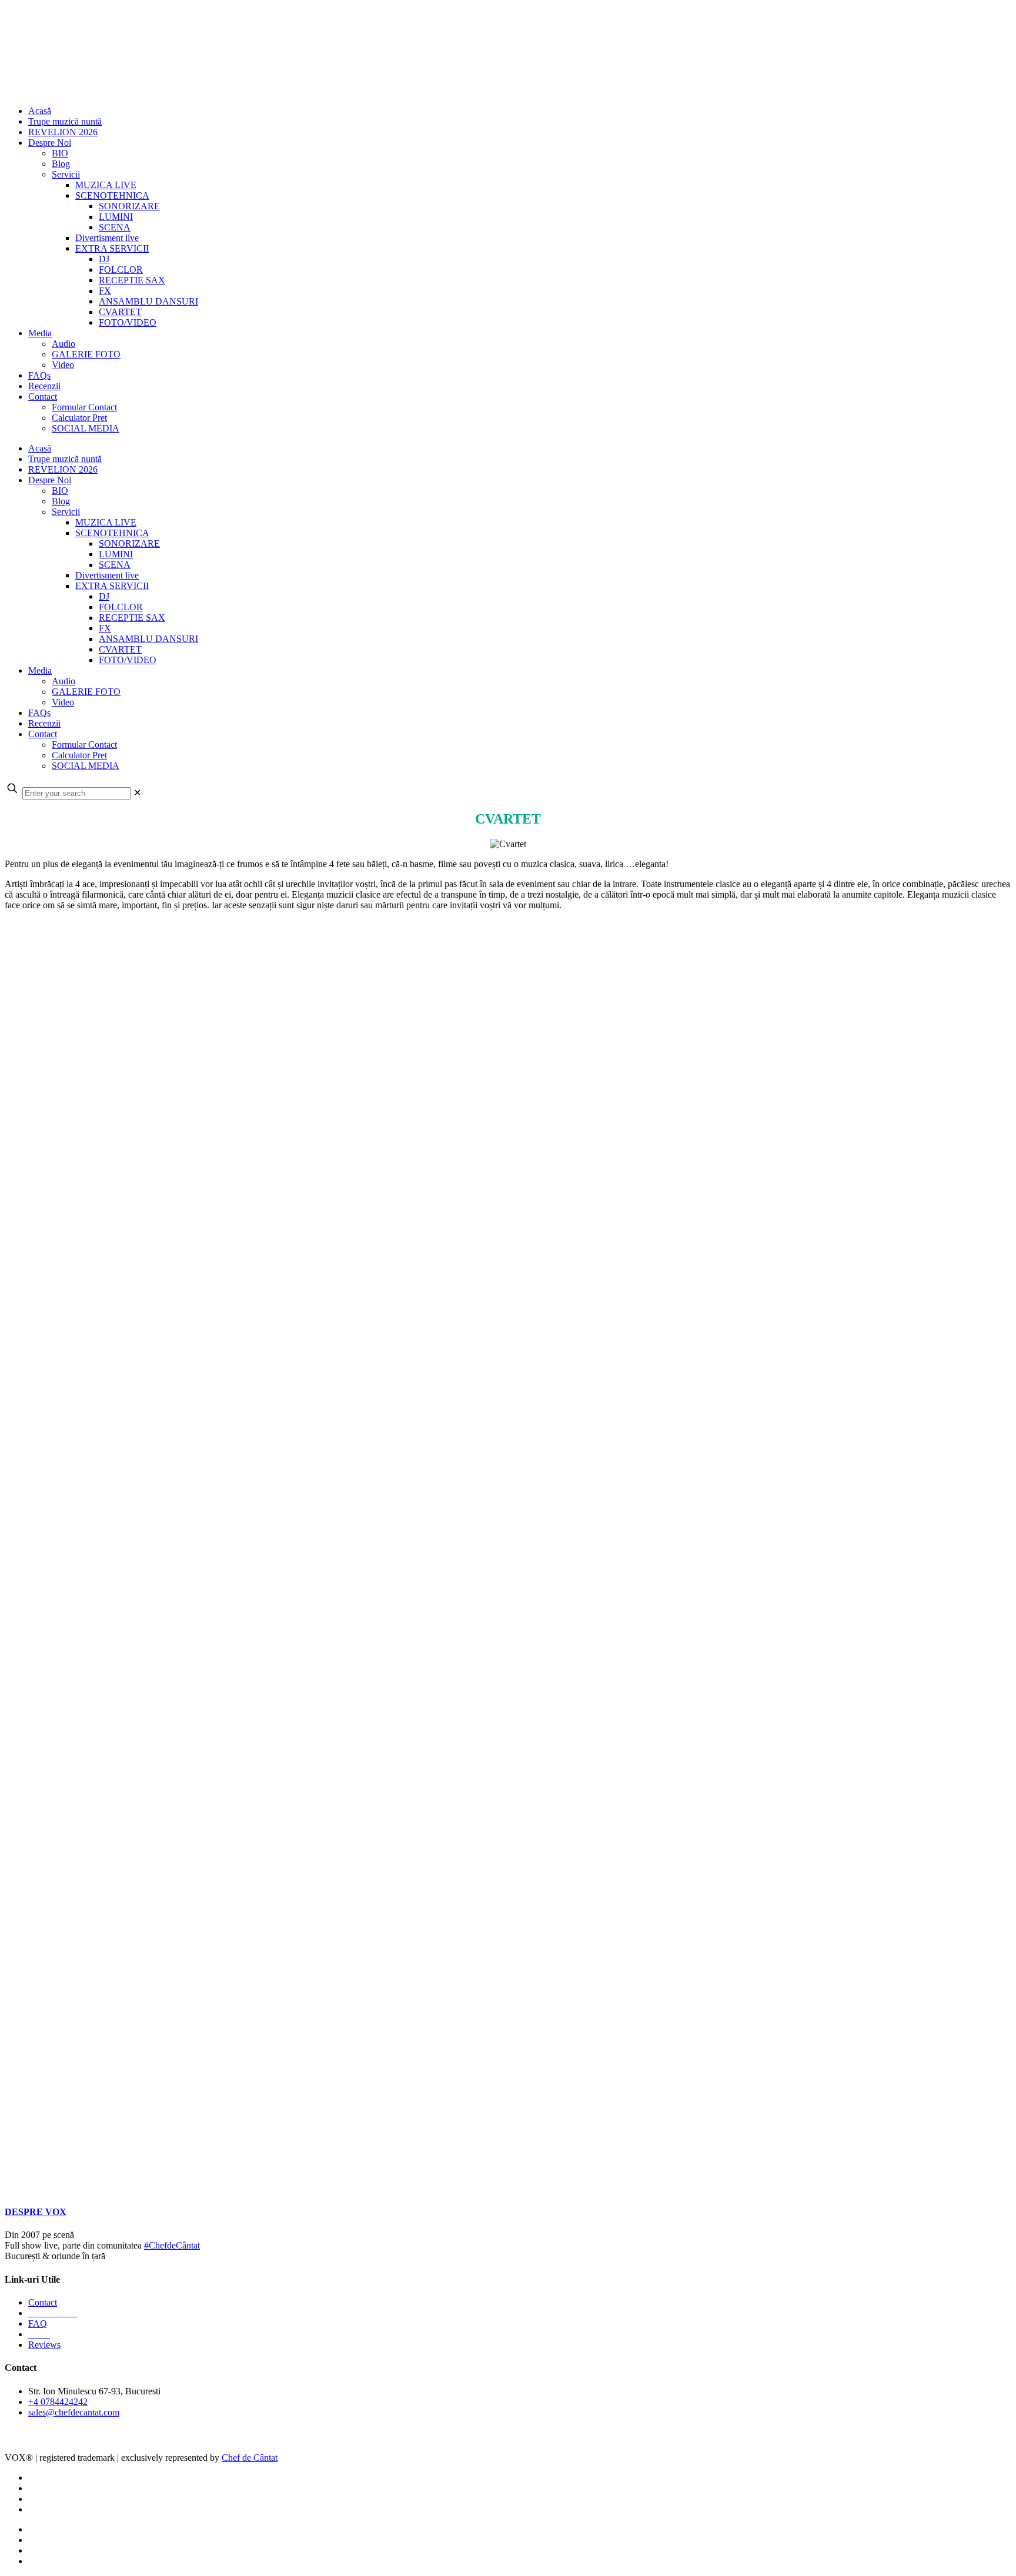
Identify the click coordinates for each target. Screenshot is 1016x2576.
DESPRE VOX (36, 2212)
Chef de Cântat (46, 2439)
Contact (43, 2302)
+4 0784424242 (58, 2402)
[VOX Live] (475, 91)
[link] (137, 793)
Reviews (44, 2345)
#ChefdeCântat (172, 2245)
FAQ (38, 2324)
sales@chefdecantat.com (74, 2412)
